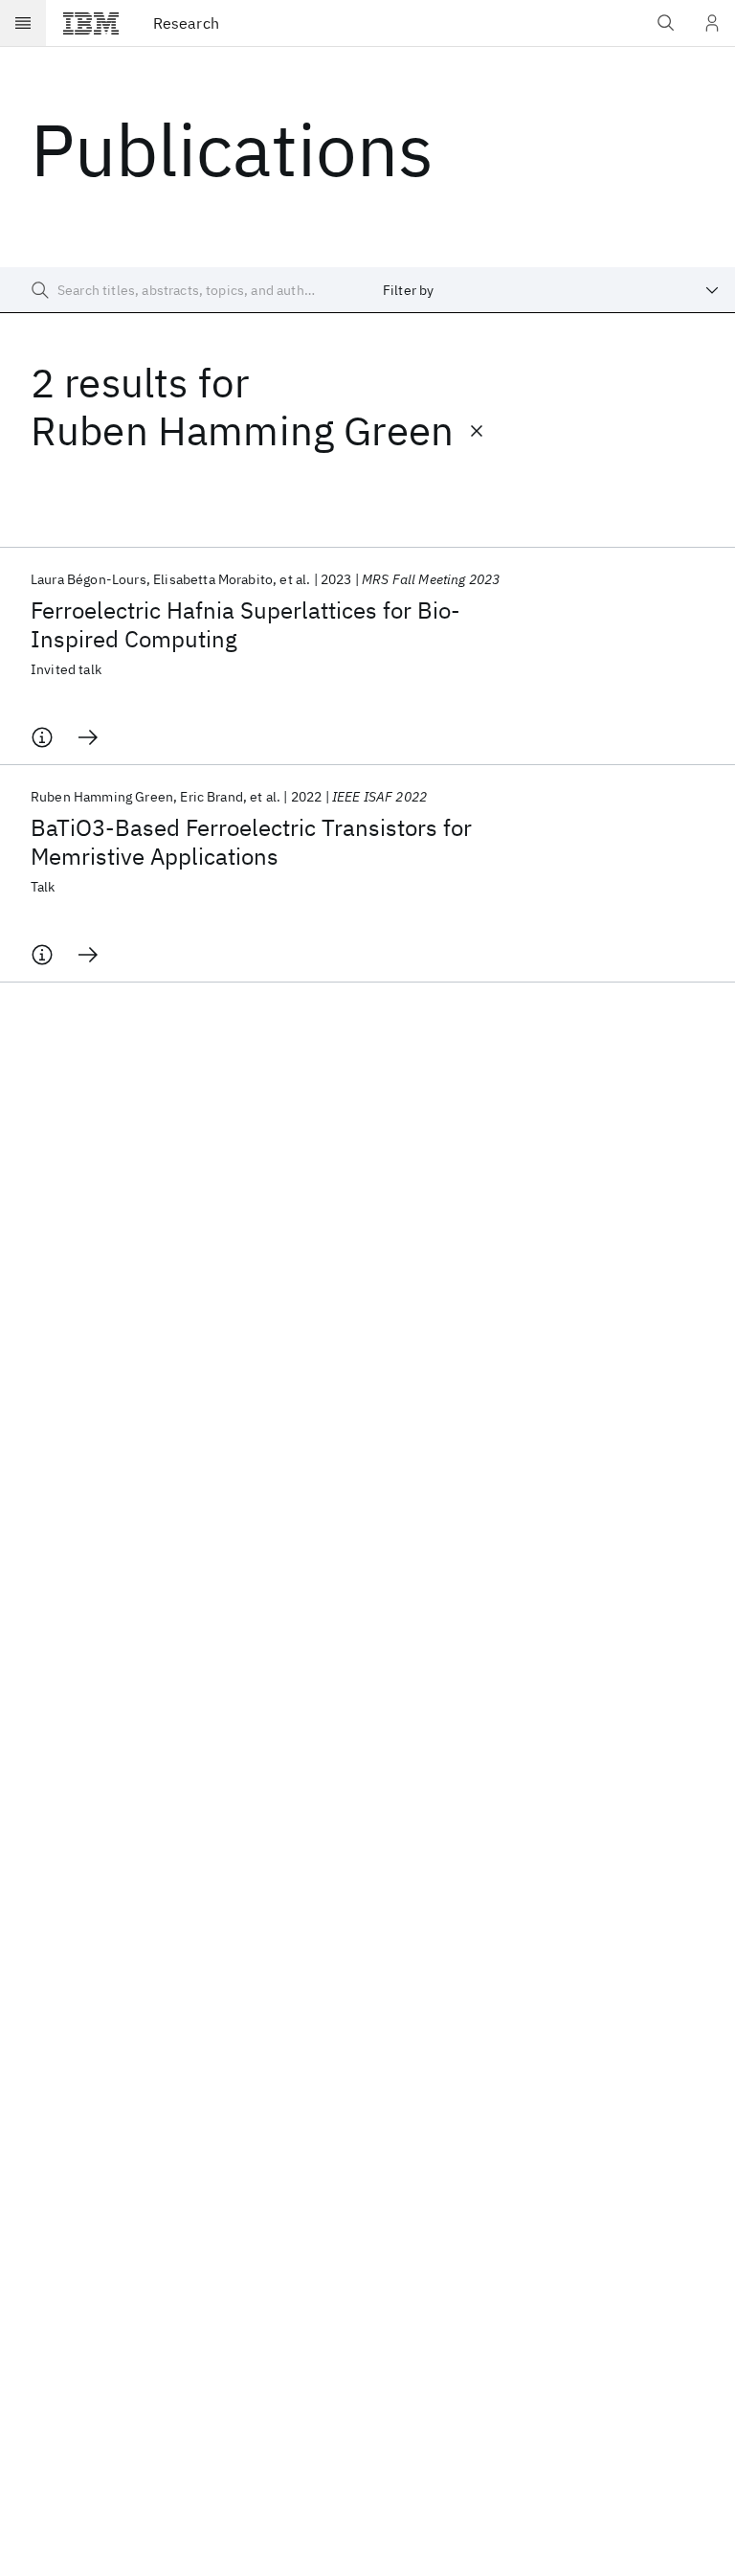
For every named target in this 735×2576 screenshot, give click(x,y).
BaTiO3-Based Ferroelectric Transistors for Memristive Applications (251, 842)
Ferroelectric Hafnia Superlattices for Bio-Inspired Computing (245, 624)
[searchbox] (184, 290)
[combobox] (551, 290)
